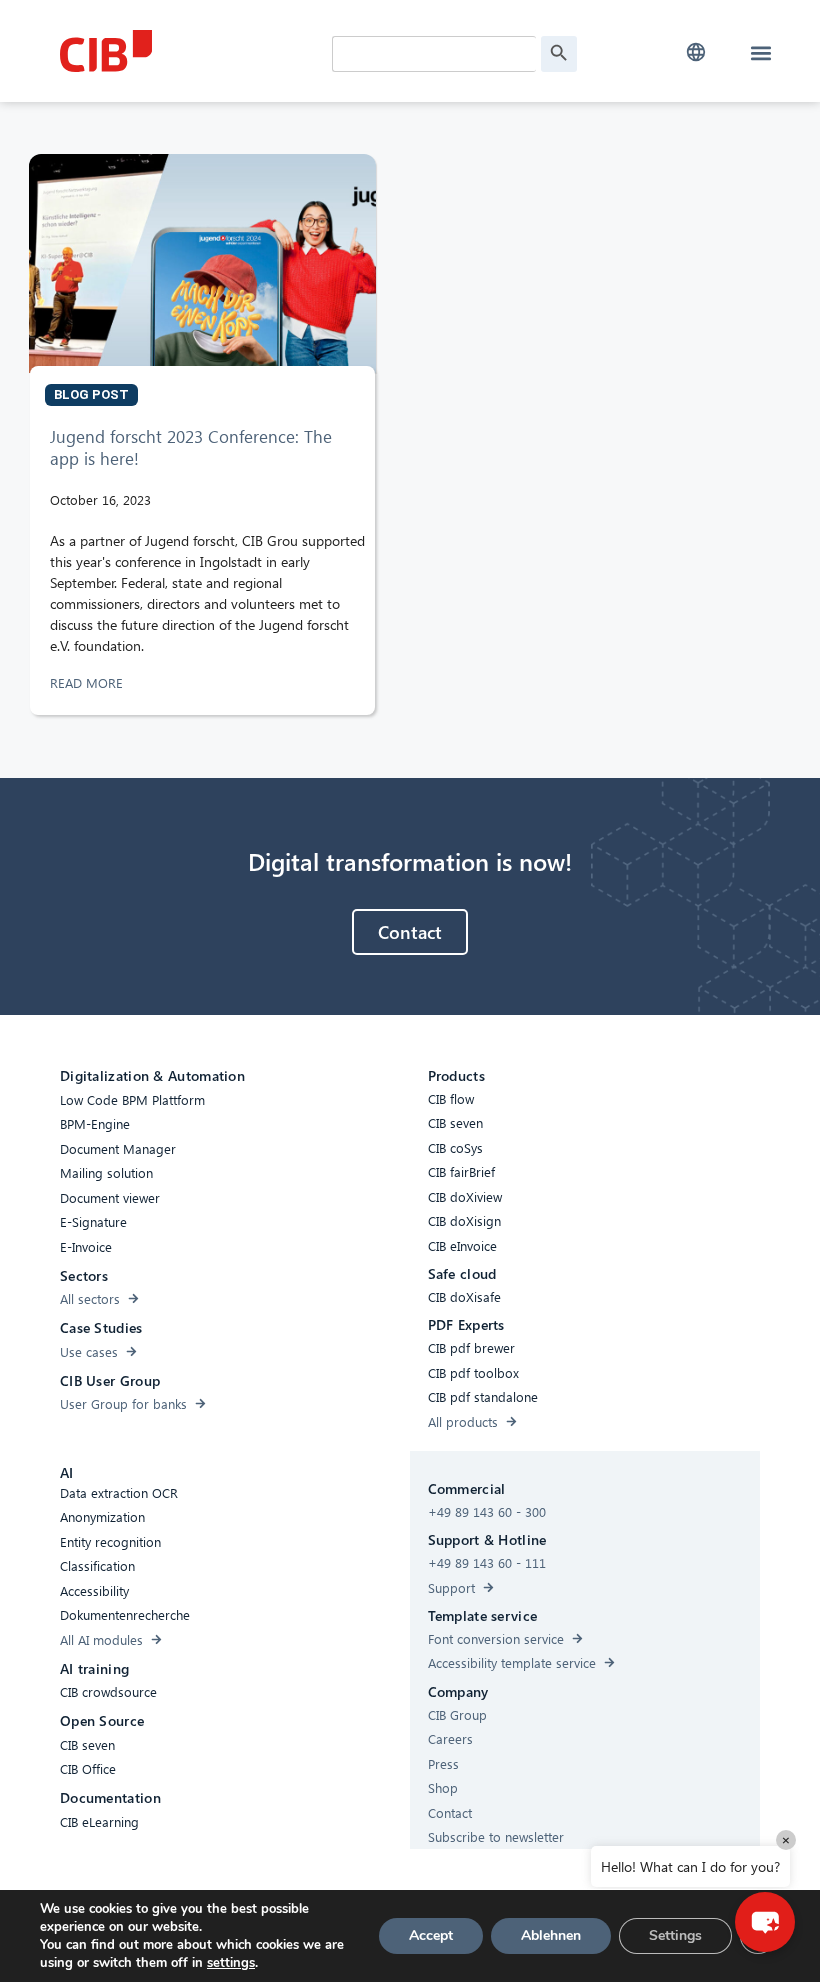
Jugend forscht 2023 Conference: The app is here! (191, 447)
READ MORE (88, 682)
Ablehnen (551, 1935)
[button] (695, 52)
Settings (675, 1935)
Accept (431, 1935)
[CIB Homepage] (191, 51)
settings (231, 1963)
